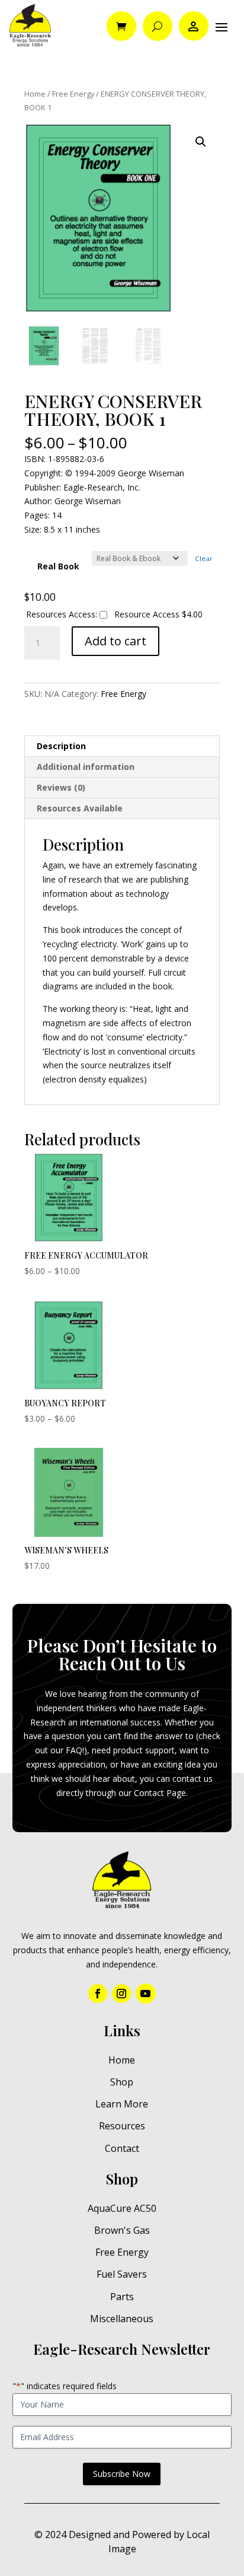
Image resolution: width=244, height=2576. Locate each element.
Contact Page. (161, 1793)
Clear (204, 558)
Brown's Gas (122, 2230)
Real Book (58, 566)
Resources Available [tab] (80, 808)
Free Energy (73, 94)
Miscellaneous (122, 2319)
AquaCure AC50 (122, 2208)
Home (35, 94)
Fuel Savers (122, 2274)
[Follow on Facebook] (98, 1994)
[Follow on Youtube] (146, 1994)
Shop (122, 2082)
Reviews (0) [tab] (61, 787)
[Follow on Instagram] (121, 1994)
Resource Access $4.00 (157, 614)
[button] (201, 142)
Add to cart (115, 641)
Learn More (122, 2104)
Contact (122, 2148)
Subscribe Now (122, 2474)
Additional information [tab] (86, 767)
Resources (122, 2126)
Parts (122, 2297)
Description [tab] (61, 746)
